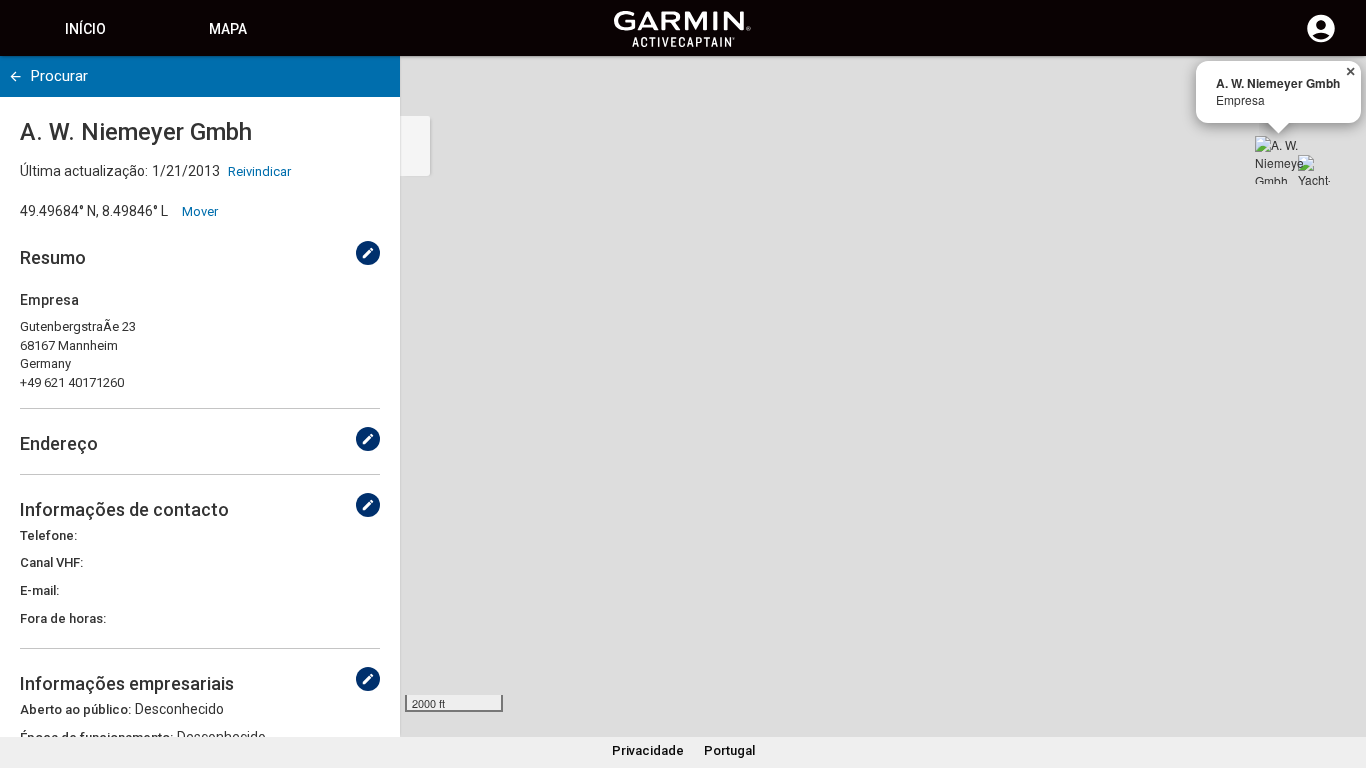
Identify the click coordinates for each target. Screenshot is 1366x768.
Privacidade (648, 750)
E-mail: (39, 590)
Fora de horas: (63, 618)
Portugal (729, 750)
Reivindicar (259, 171)
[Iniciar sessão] (1321, 40)
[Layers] (1332, 90)
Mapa (228, 29)
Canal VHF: (51, 562)
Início (85, 29)
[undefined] (15, 76)
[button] (1341, 677)
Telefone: (48, 535)
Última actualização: (84, 171)
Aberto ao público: (75, 709)
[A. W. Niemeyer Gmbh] (1279, 160)
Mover (200, 211)
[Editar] (368, 253)
